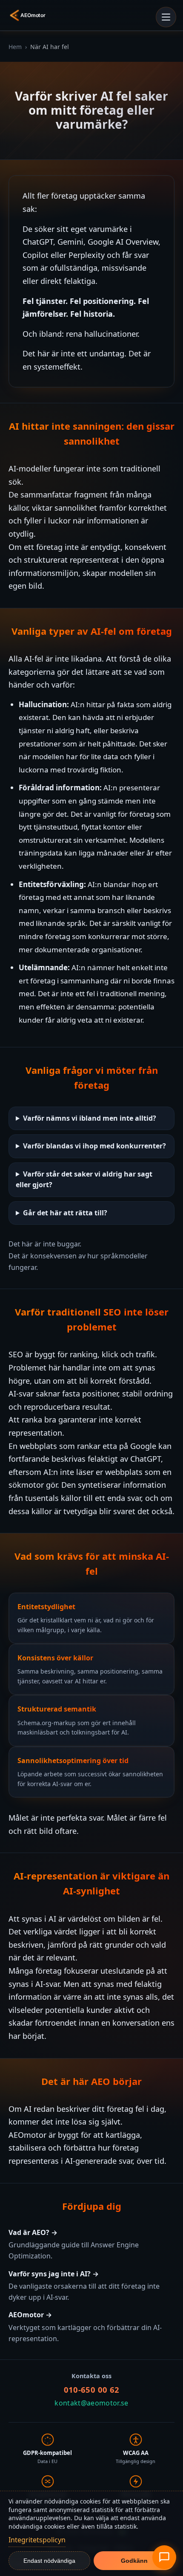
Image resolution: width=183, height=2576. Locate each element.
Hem (15, 47)
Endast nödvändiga (49, 2561)
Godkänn (134, 2561)
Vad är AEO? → (33, 2232)
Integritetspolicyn (37, 2540)
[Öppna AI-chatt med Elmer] (164, 2557)
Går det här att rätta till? (65, 1213)
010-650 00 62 (92, 2390)
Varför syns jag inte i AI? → (54, 2274)
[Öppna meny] (166, 17)
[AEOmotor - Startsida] (29, 15)
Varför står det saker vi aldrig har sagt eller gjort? (84, 1180)
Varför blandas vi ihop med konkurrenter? (94, 1146)
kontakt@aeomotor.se (91, 2403)
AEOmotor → (30, 2315)
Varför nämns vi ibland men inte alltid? (90, 1118)
